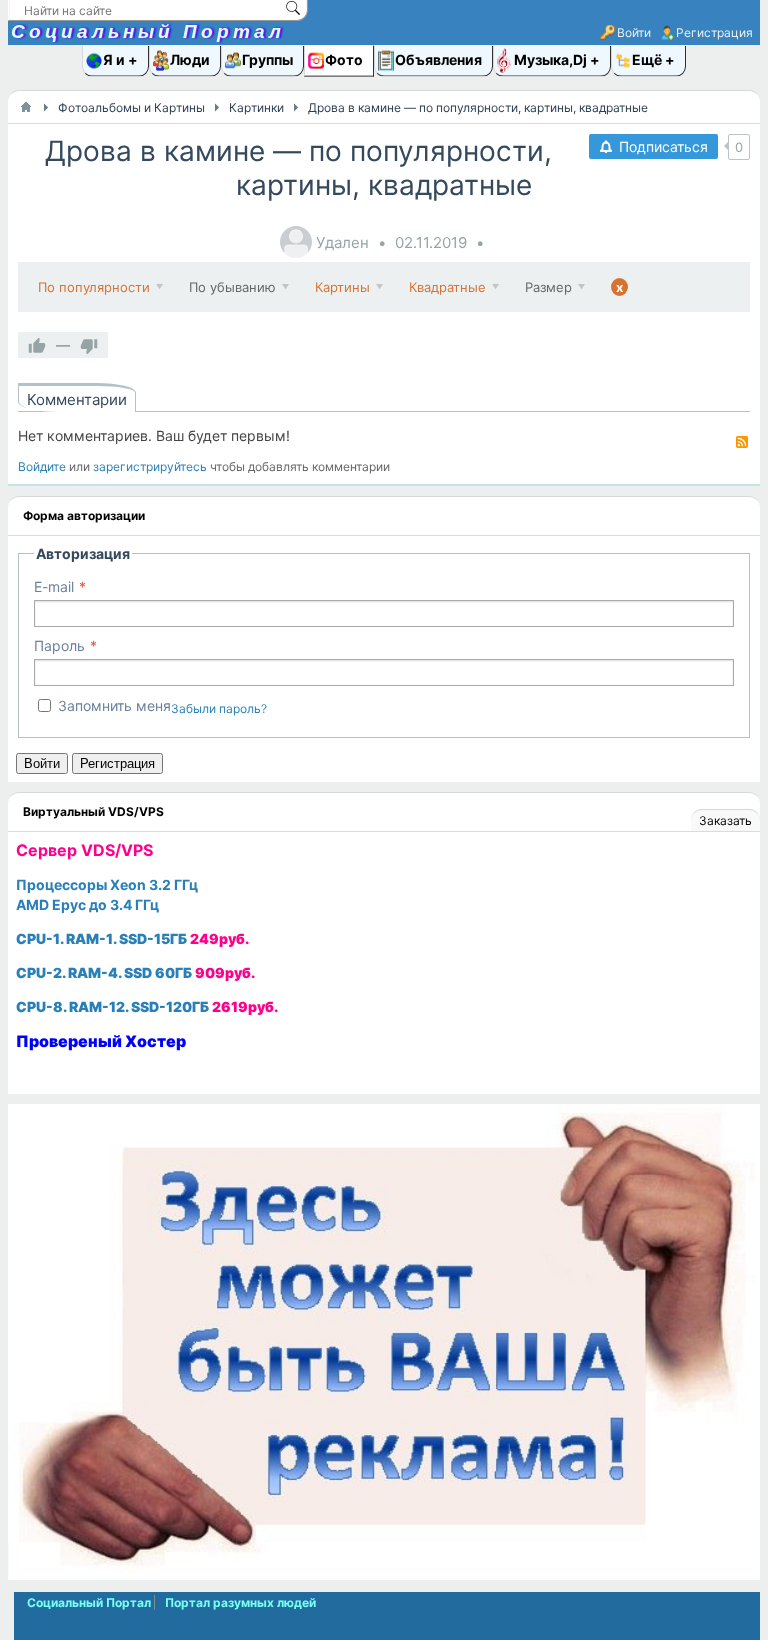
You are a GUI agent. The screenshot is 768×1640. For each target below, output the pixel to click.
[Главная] (26, 107)
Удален (342, 242)
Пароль (59, 645)
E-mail (54, 586)
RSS (742, 442)
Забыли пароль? (219, 708)
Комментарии (77, 399)
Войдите (42, 466)
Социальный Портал (148, 31)
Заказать (725, 820)
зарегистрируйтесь (150, 466)
